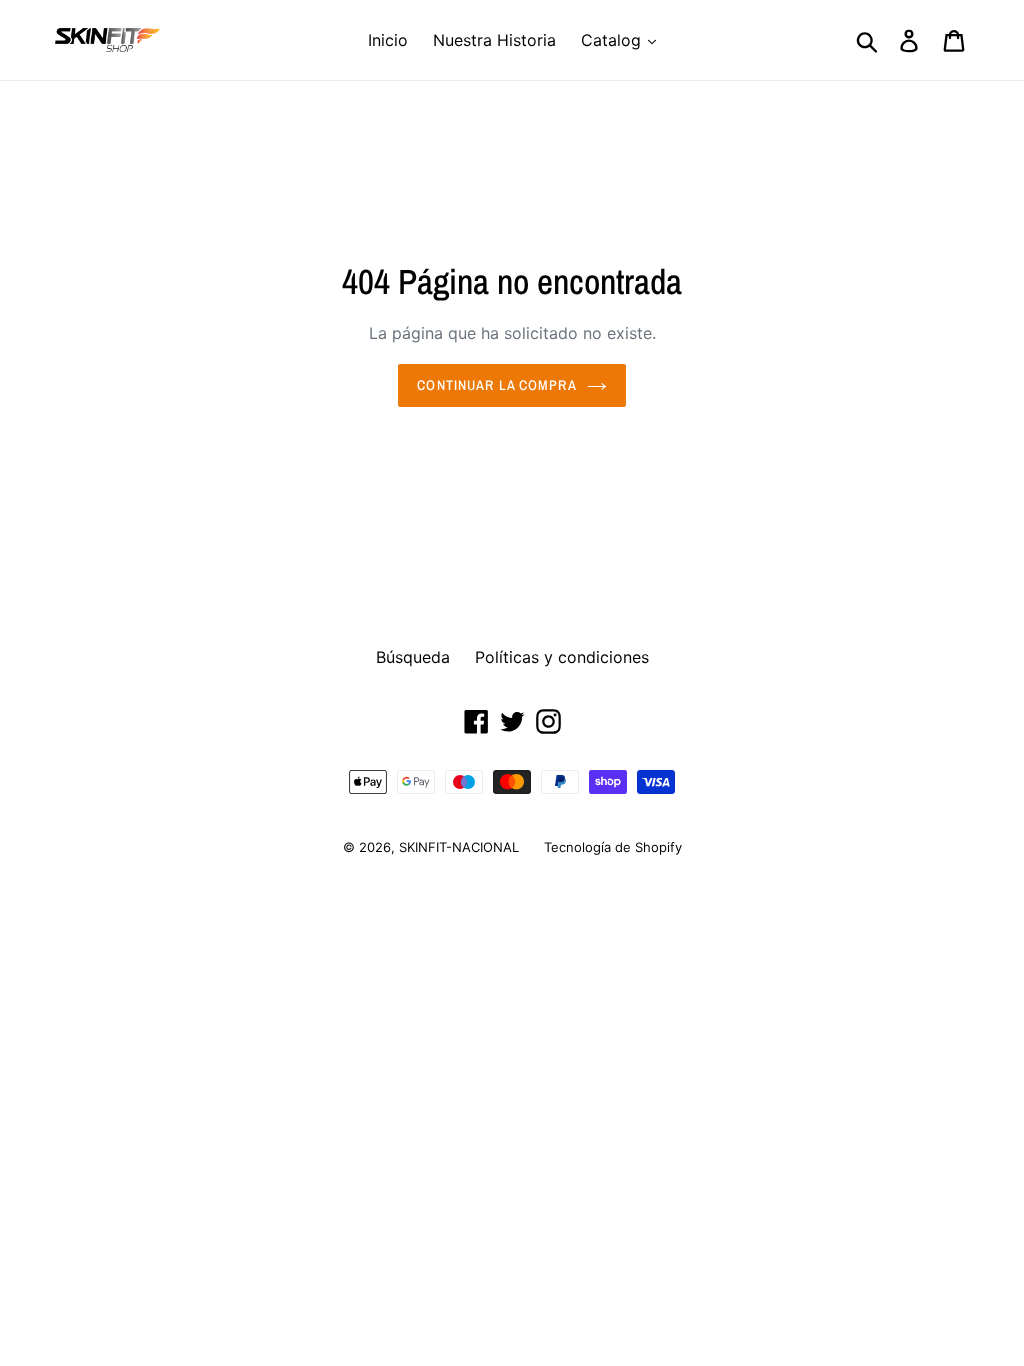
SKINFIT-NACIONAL (459, 847)
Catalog (613, 40)
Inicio (388, 40)
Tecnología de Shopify (613, 847)
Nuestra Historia (494, 40)
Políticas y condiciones (562, 657)
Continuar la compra (496, 385)
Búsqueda (413, 657)
